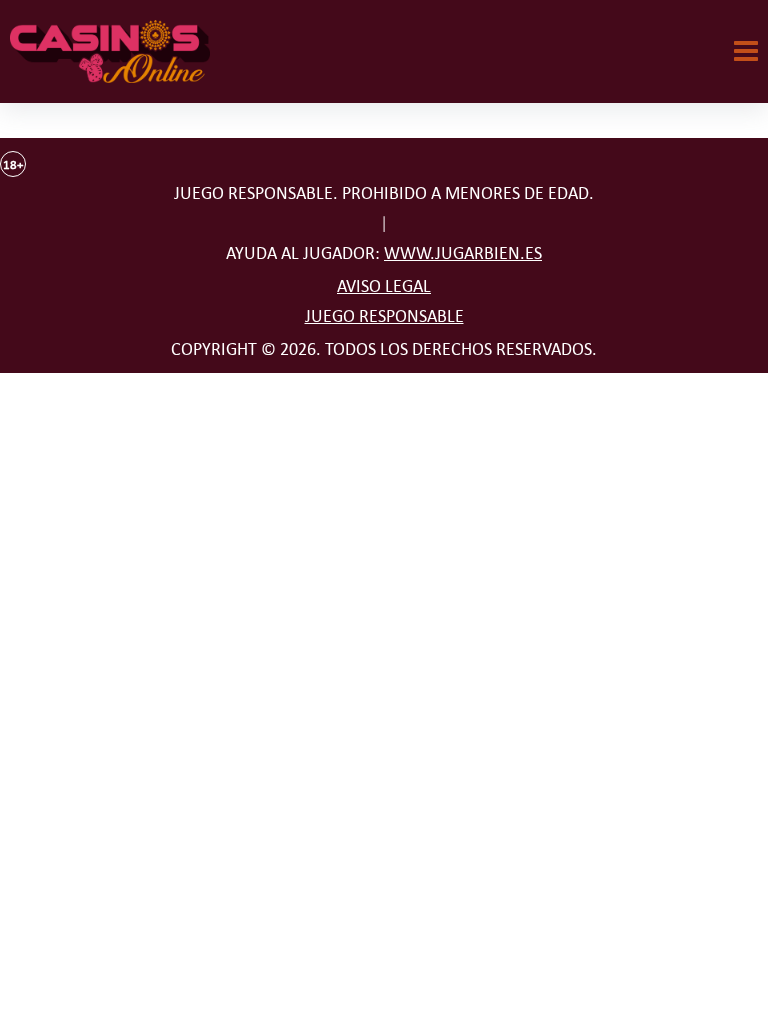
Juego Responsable (384, 316)
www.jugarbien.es (463, 253)
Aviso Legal (384, 286)
